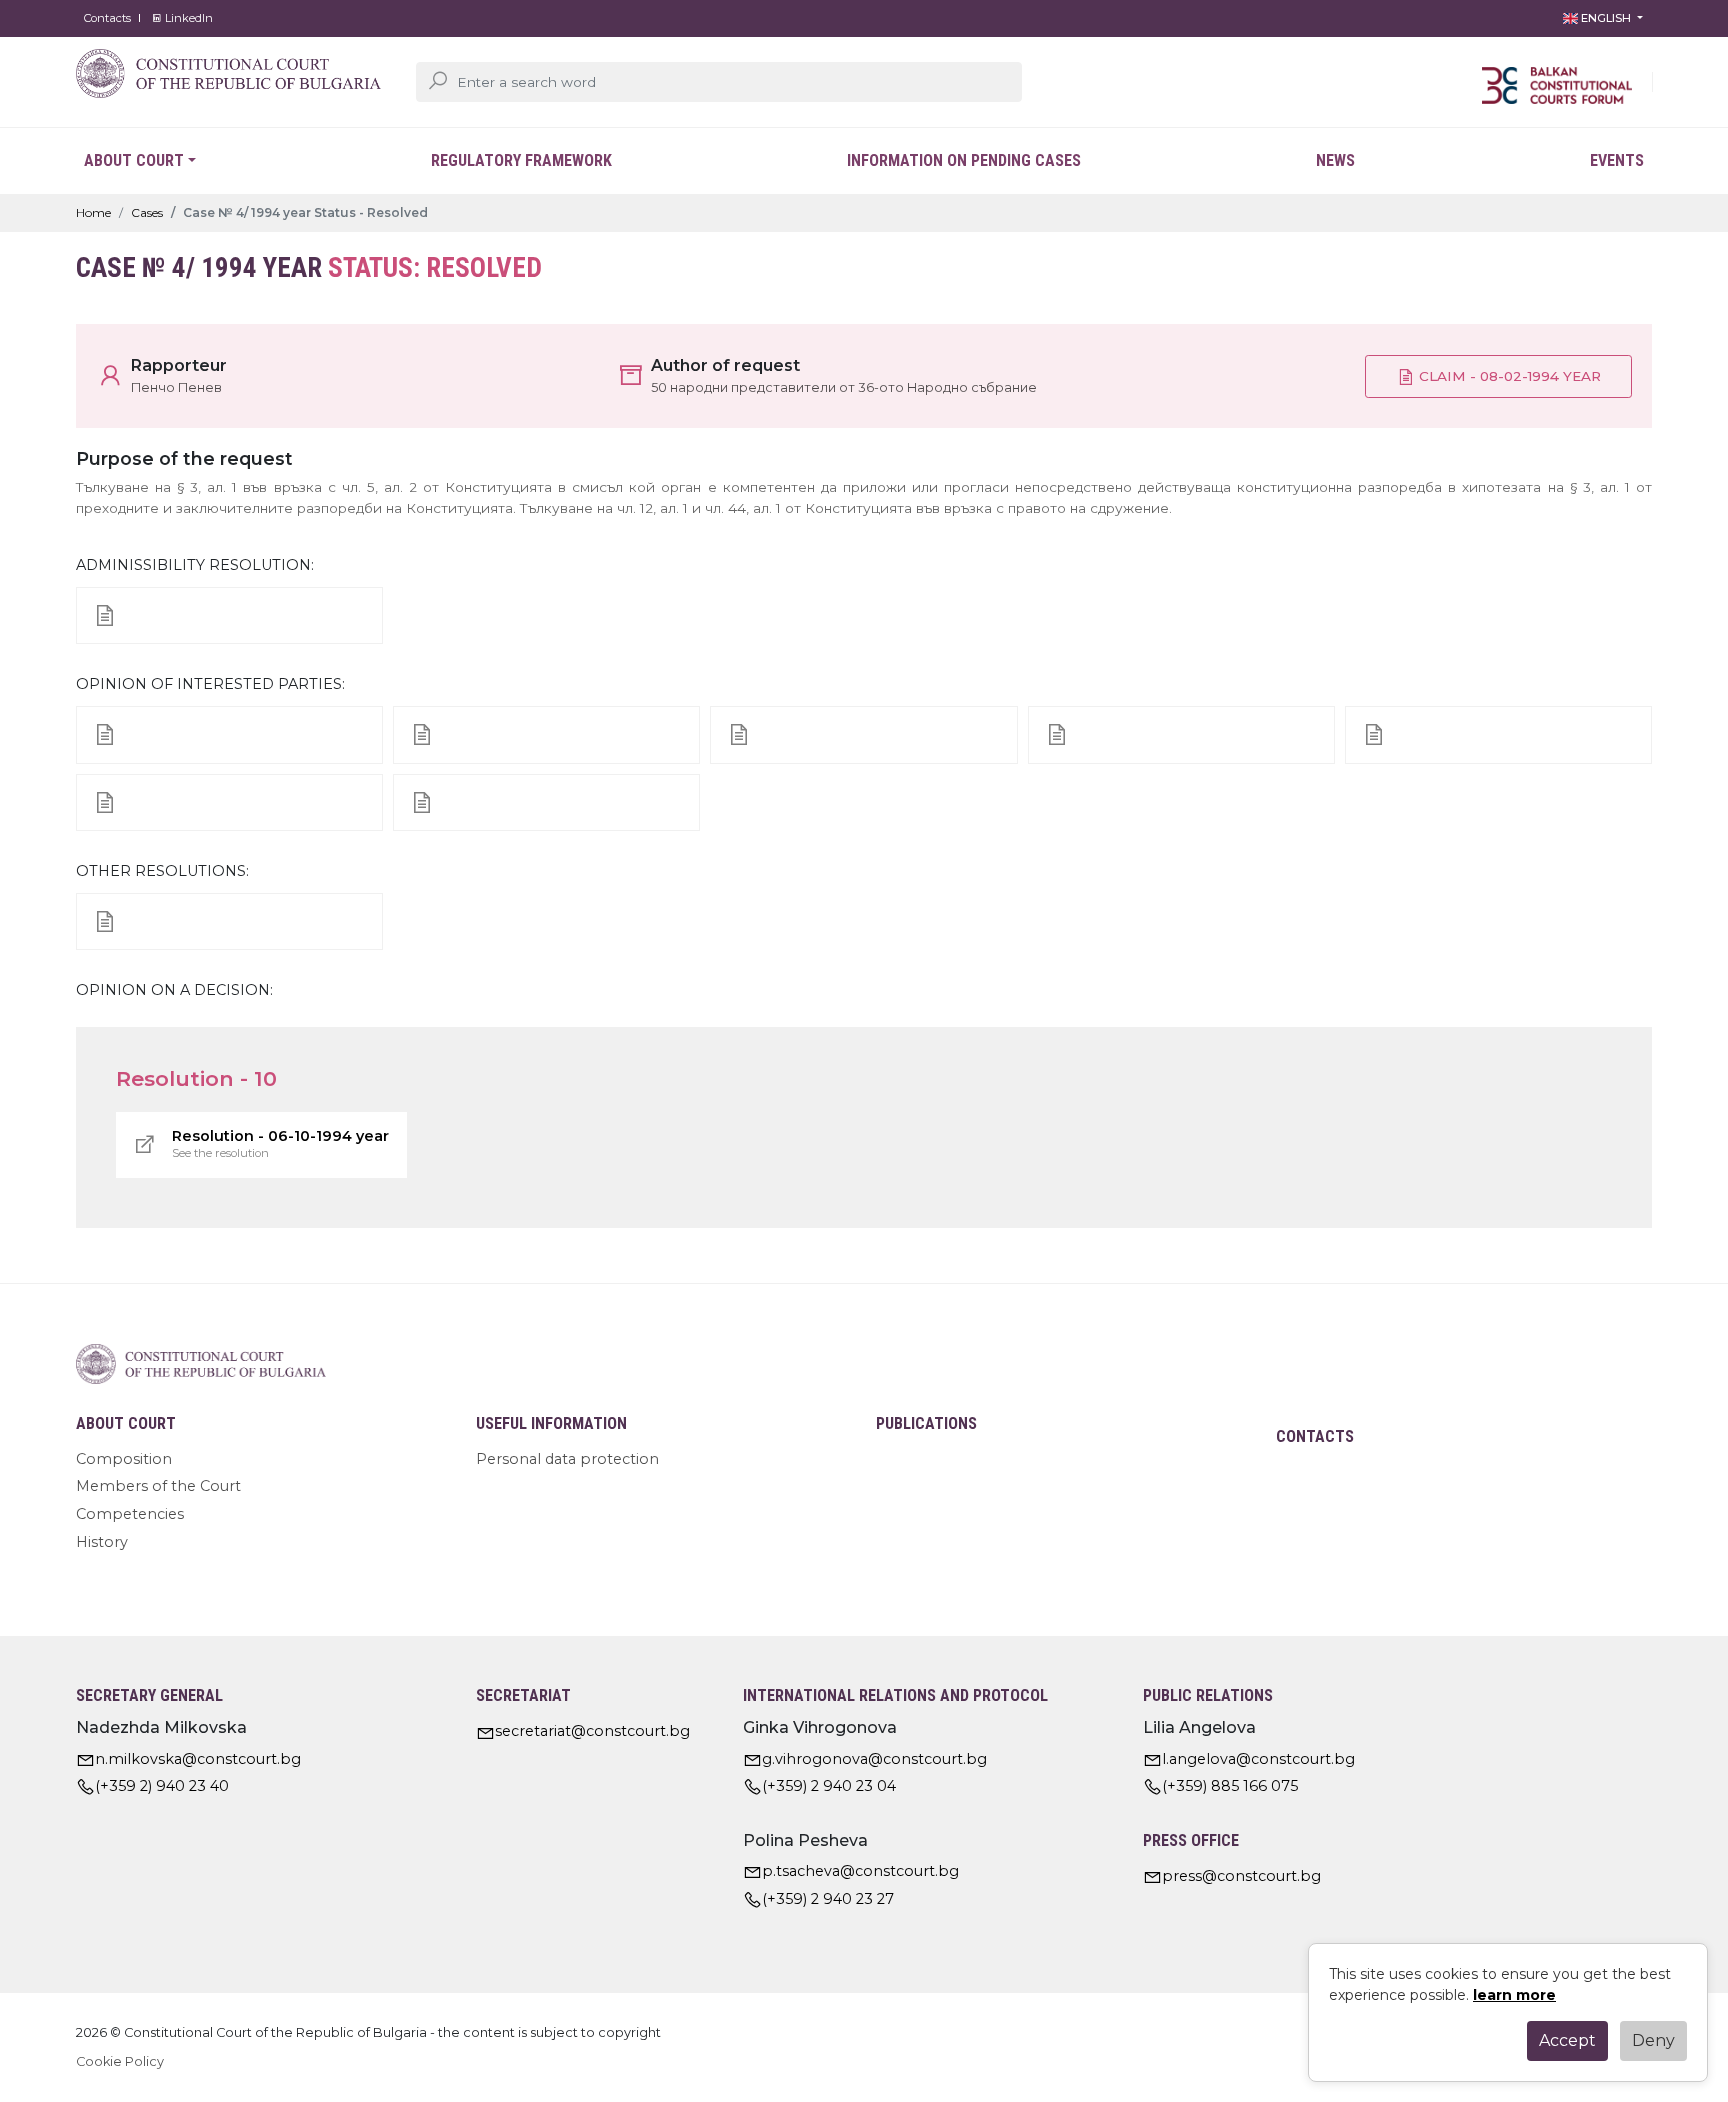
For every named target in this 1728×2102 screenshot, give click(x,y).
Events (1617, 160)
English (1606, 18)
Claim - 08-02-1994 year (1508, 376)
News (1335, 160)
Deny (1653, 2040)
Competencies (130, 1514)
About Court (134, 160)
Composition (124, 1459)
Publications (926, 1423)
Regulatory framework (521, 160)
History (102, 1542)
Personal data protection (567, 1459)
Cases (147, 212)
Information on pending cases (964, 160)
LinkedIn (187, 18)
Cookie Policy (120, 2061)
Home (93, 212)
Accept (1567, 2040)
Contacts (107, 18)
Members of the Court (158, 1486)
